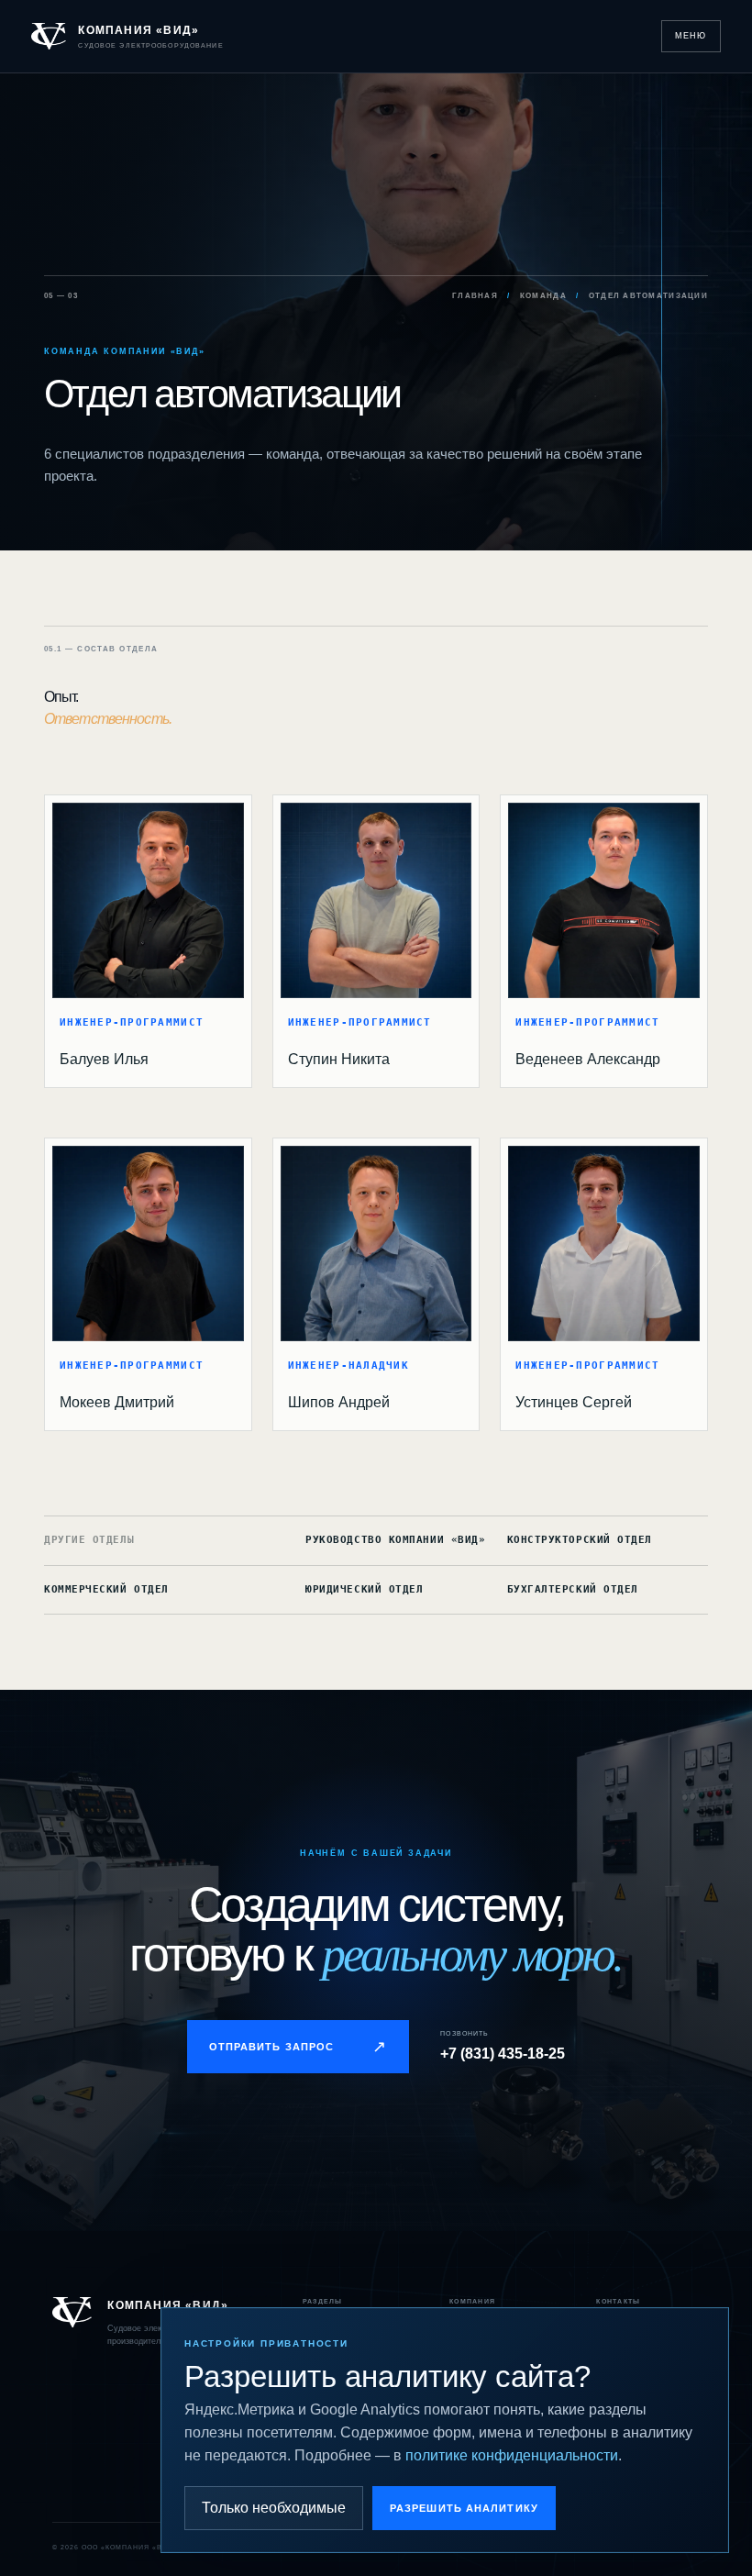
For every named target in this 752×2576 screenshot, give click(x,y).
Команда (543, 296)
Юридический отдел (364, 1589)
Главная (475, 296)
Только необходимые (274, 2508)
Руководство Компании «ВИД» (395, 1540)
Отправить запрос (299, 2047)
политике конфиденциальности (512, 2455)
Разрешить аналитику (464, 2508)
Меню (691, 36)
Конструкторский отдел (580, 1540)
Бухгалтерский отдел (573, 1589)
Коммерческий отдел (106, 1589)
